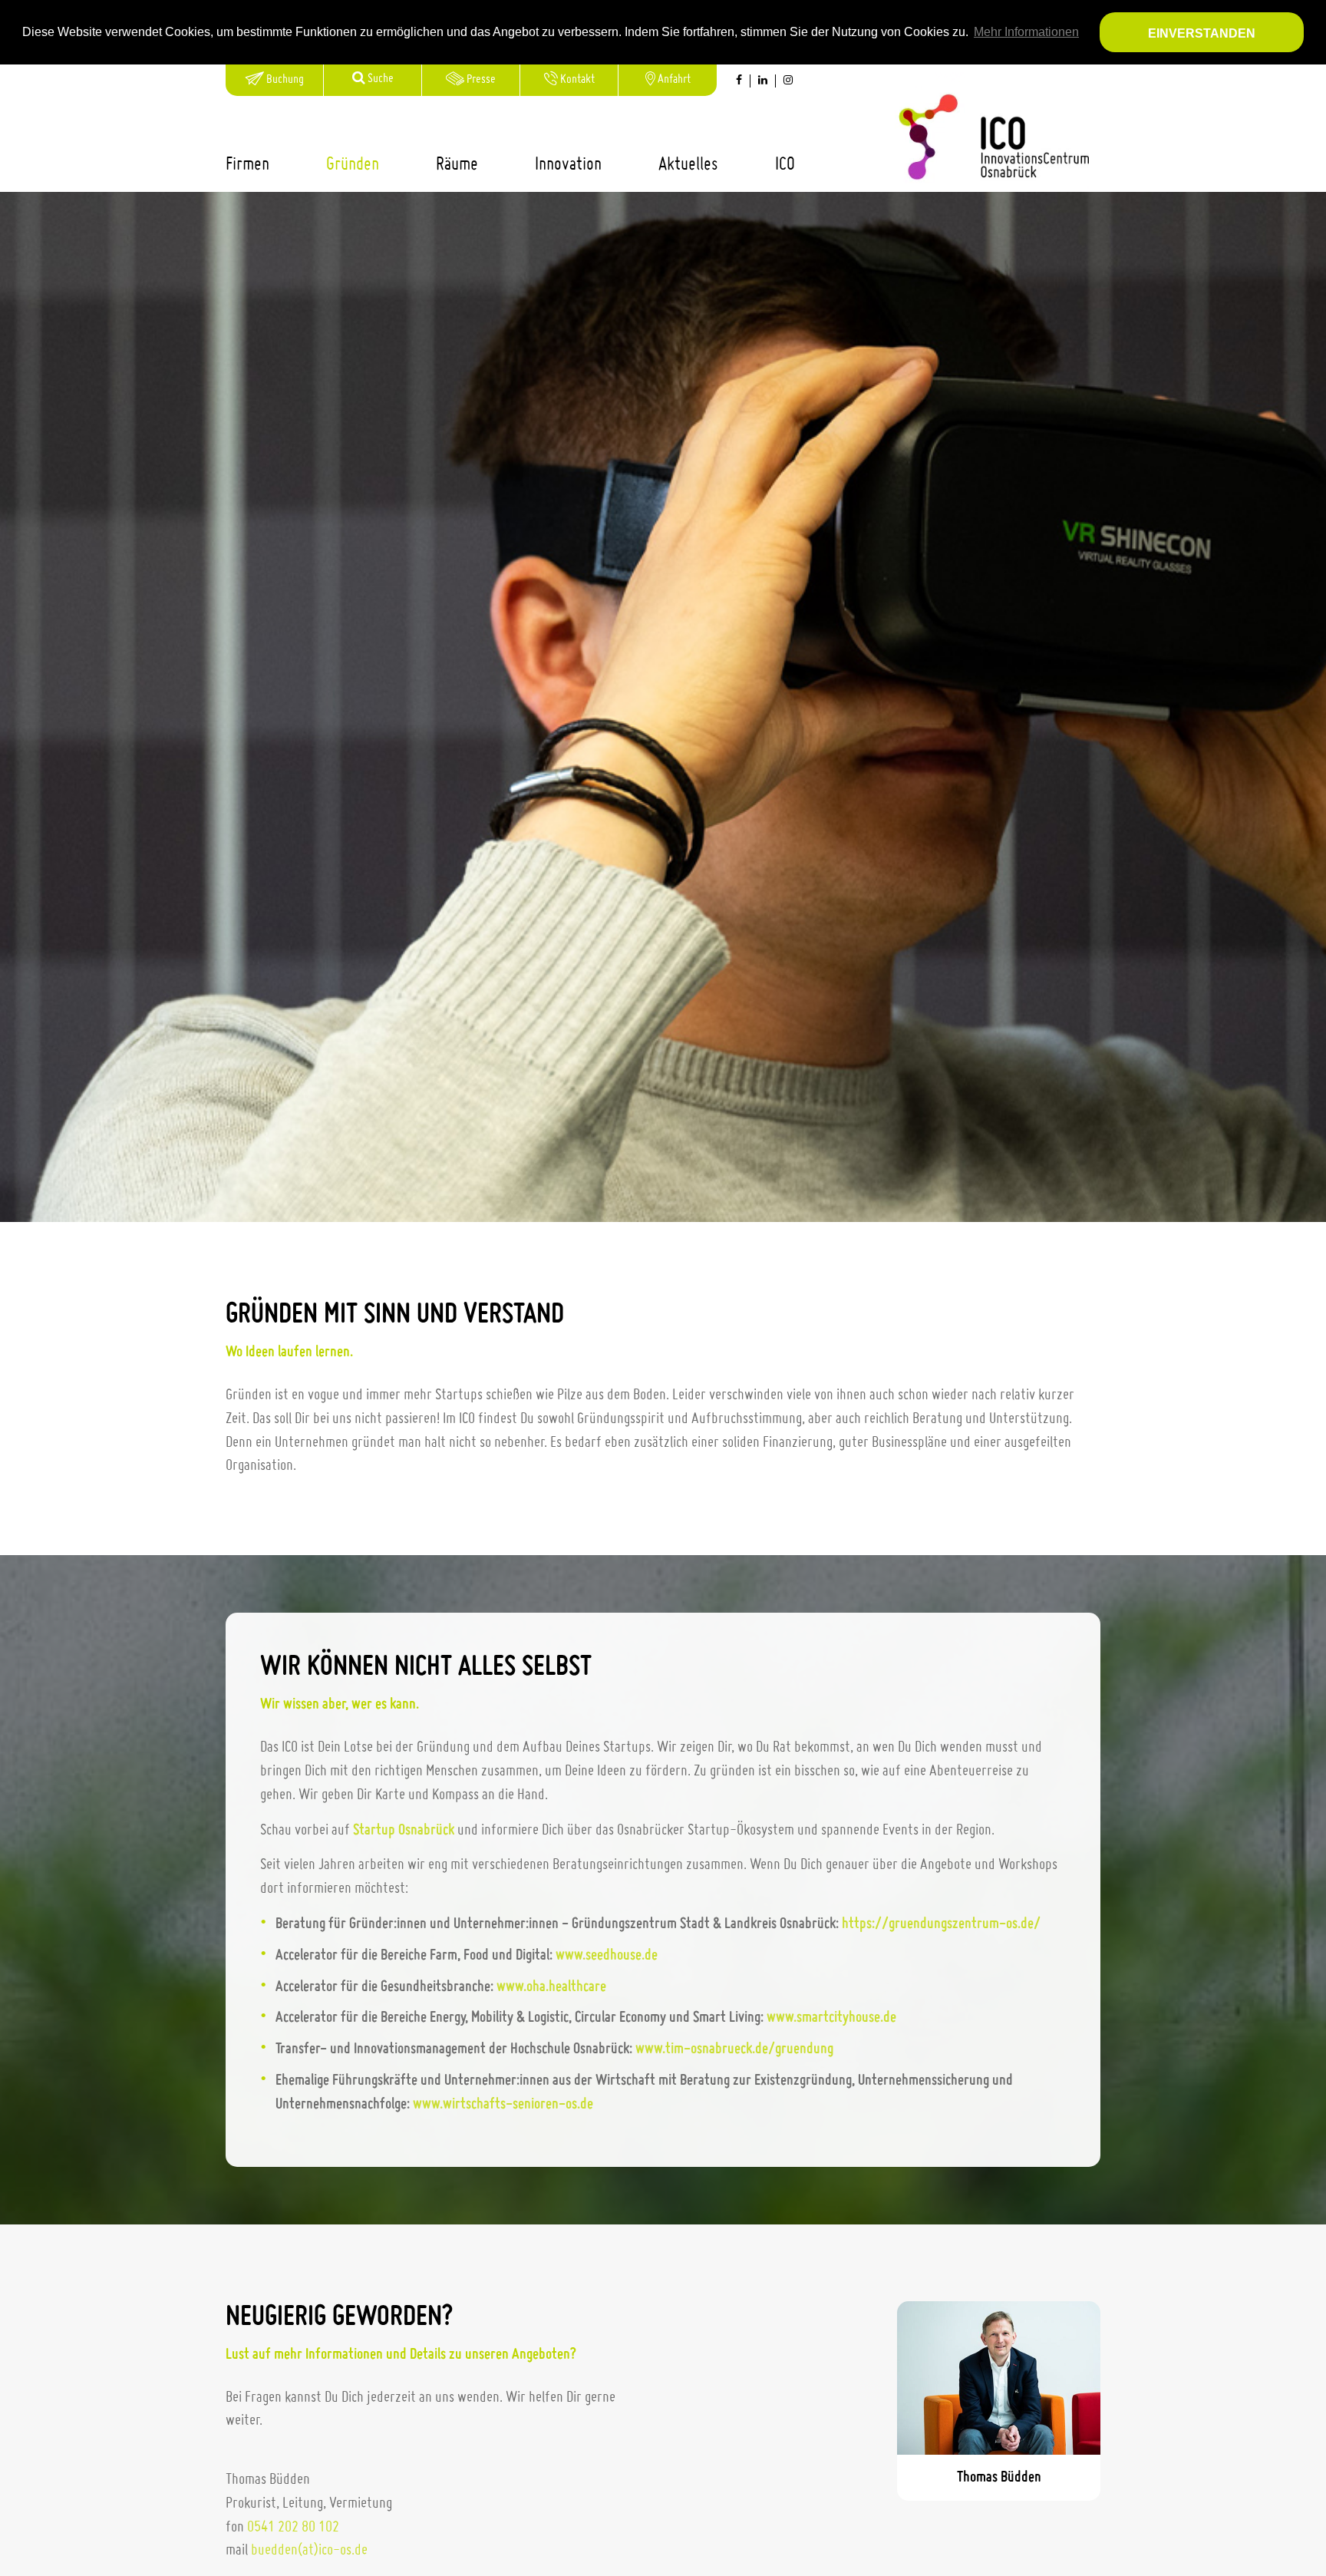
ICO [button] (785, 165)
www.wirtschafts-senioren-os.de (503, 2105)
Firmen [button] (247, 165)
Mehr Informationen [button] (1026, 32)
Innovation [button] (568, 165)
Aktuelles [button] (688, 165)
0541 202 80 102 (293, 2528)
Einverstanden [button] (1202, 33)
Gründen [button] (353, 165)
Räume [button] (457, 165)
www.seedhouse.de (607, 1956)
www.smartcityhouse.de (831, 2018)
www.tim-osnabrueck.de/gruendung (734, 2049)
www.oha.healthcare (551, 1987)
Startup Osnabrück (404, 1831)
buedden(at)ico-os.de (309, 2551)
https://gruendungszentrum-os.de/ (941, 1924)
